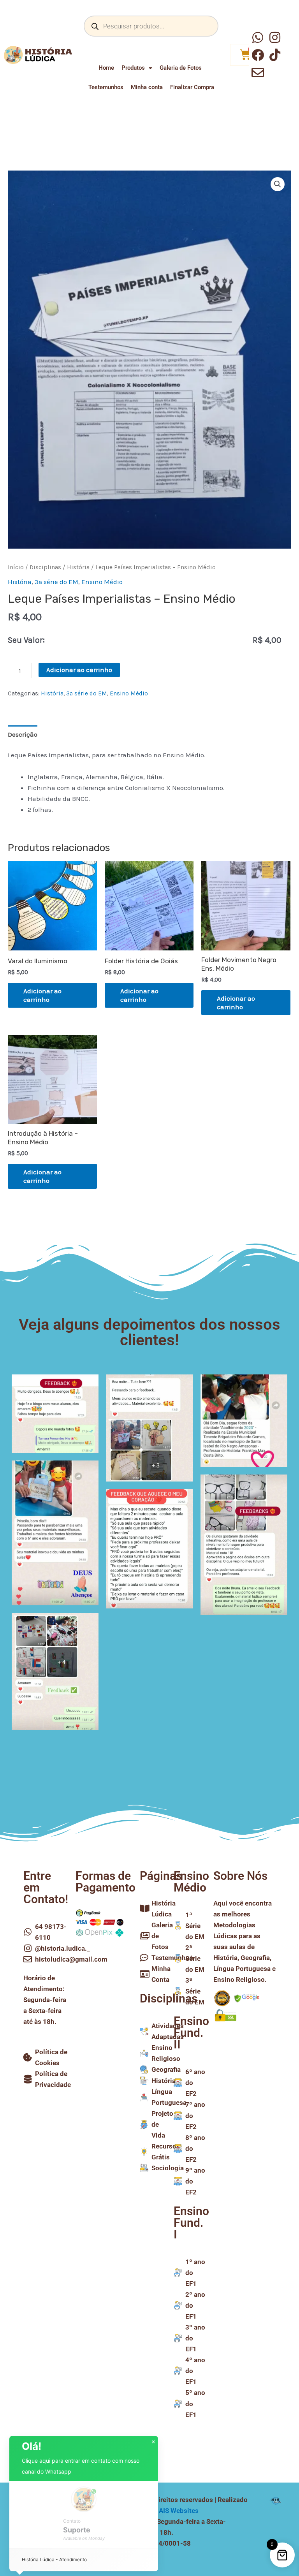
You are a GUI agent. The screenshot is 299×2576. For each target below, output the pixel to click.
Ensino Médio (102, 582)
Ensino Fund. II (191, 2033)
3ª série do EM (56, 582)
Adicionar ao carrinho (79, 670)
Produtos (133, 68)
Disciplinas (45, 567)
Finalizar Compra (192, 87)
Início (16, 567)
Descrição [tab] (23, 734)
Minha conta (147, 87)
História (78, 567)
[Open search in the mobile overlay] (151, 26)
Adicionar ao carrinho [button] (42, 995)
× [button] (153, 2442)
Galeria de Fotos (181, 68)
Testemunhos (106, 87)
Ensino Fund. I (191, 2223)
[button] (278, 184)
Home (106, 68)
